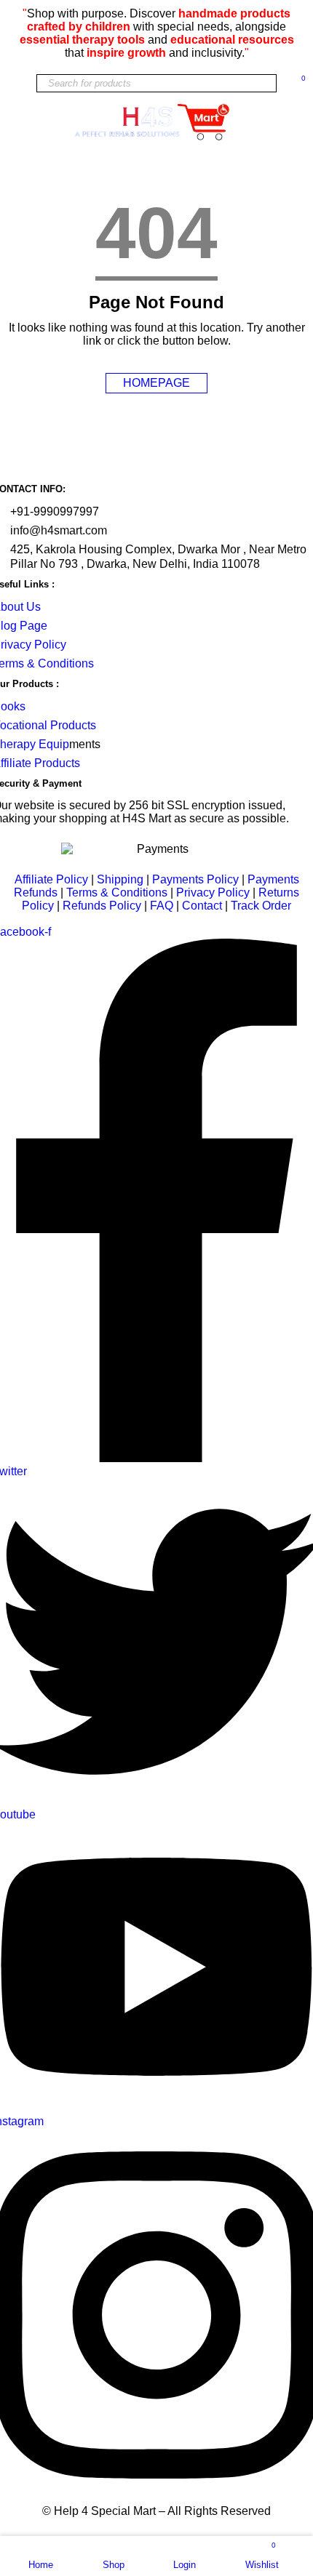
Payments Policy (195, 879)
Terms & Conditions (117, 892)
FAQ (163, 906)
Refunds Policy (102, 906)
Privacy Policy (213, 892)
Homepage (156, 383)
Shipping (120, 879)
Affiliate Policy (51, 879)
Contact (202, 906)
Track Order (261, 906)
